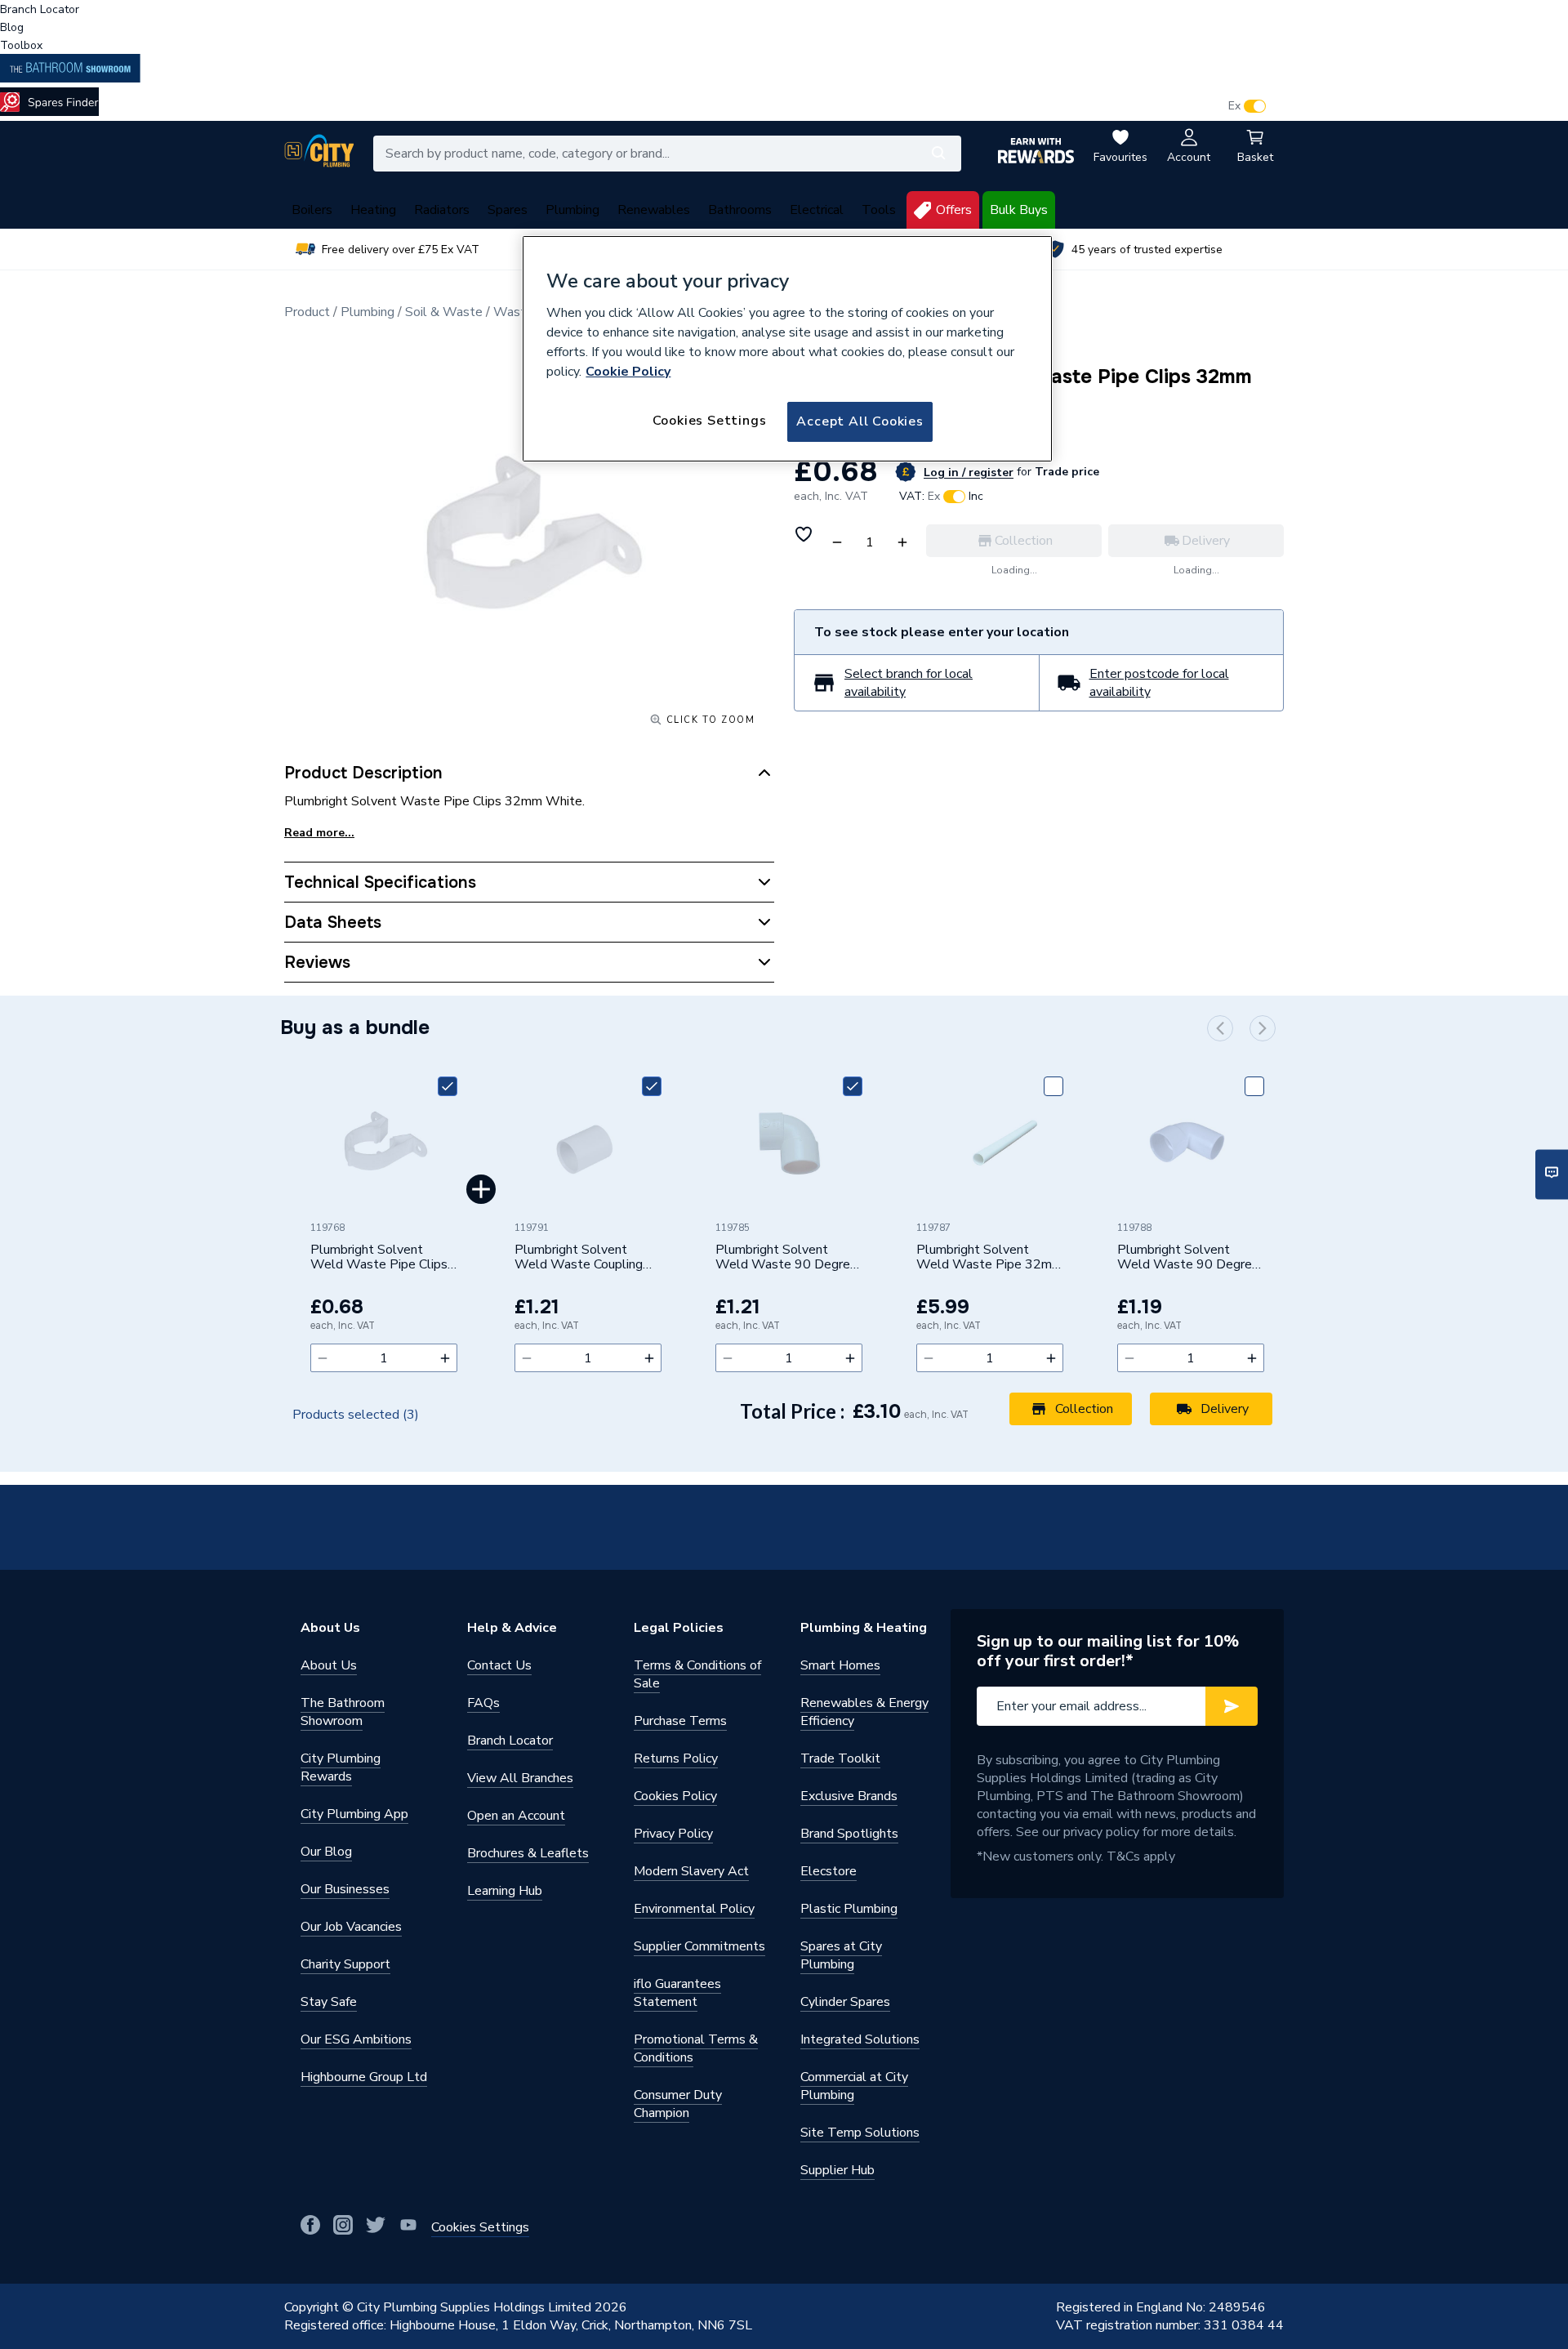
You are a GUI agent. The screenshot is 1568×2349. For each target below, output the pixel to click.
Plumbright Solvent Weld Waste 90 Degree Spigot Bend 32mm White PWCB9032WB (1188, 1258)
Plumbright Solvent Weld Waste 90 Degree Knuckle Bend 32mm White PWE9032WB (786, 1258)
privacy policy (1101, 1832)
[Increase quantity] (445, 1358)
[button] (1220, 1028)
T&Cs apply (1141, 1856)
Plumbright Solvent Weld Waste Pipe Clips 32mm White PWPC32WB (379, 1258)
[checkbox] (448, 1086)
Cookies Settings (710, 421)
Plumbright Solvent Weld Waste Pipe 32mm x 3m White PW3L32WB (989, 1258)
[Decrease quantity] (323, 1358)
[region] (787, 349)
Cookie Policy (628, 372)
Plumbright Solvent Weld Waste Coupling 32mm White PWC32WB (579, 1258)
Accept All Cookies (860, 421)
